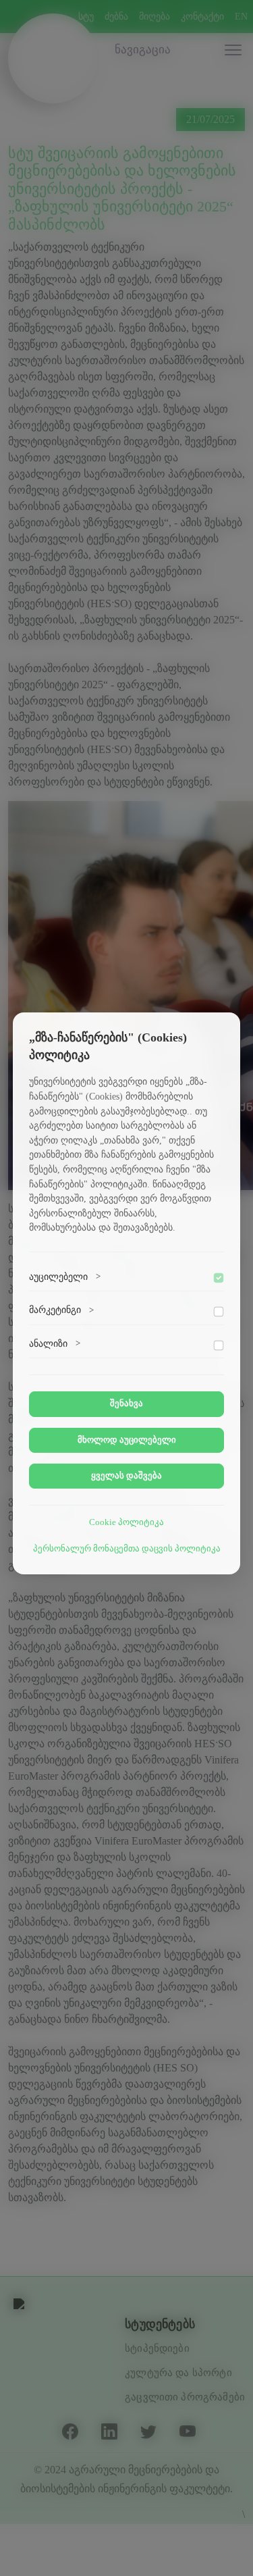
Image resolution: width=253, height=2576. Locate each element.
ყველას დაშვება (126, 1476)
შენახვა (126, 1403)
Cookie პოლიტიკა (126, 1522)
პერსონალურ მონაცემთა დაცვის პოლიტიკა (127, 1549)
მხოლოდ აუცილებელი (127, 1440)
